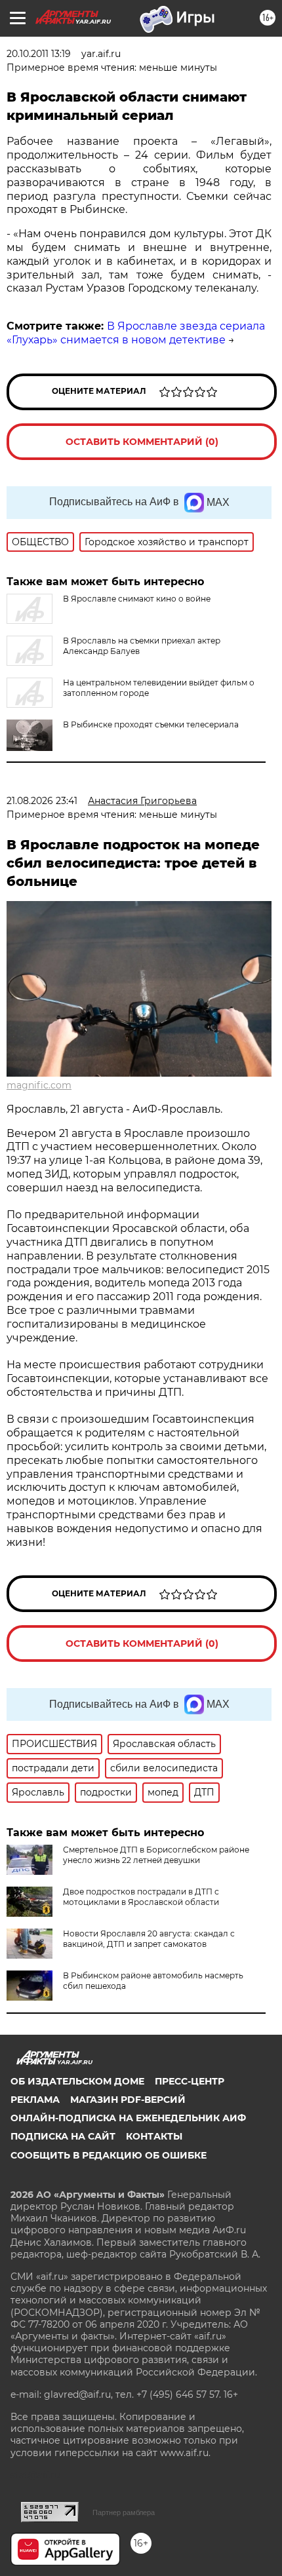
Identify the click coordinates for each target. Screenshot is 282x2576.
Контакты (154, 2136)
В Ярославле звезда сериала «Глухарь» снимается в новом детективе (136, 333)
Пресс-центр (190, 2081)
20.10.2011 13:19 (39, 54)
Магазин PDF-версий (128, 2100)
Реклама (35, 2100)
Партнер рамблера (124, 2512)
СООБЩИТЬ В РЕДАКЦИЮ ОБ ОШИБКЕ (109, 2155)
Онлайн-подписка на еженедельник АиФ (128, 2118)
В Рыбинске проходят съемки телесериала (151, 724)
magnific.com (39, 1085)
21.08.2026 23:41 (42, 801)
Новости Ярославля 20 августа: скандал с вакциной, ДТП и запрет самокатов (149, 1939)
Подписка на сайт (63, 2136)
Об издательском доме (77, 2081)
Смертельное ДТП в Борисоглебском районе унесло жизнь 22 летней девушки (156, 1855)
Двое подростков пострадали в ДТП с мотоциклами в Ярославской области (141, 1897)
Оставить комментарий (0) (142, 442)
